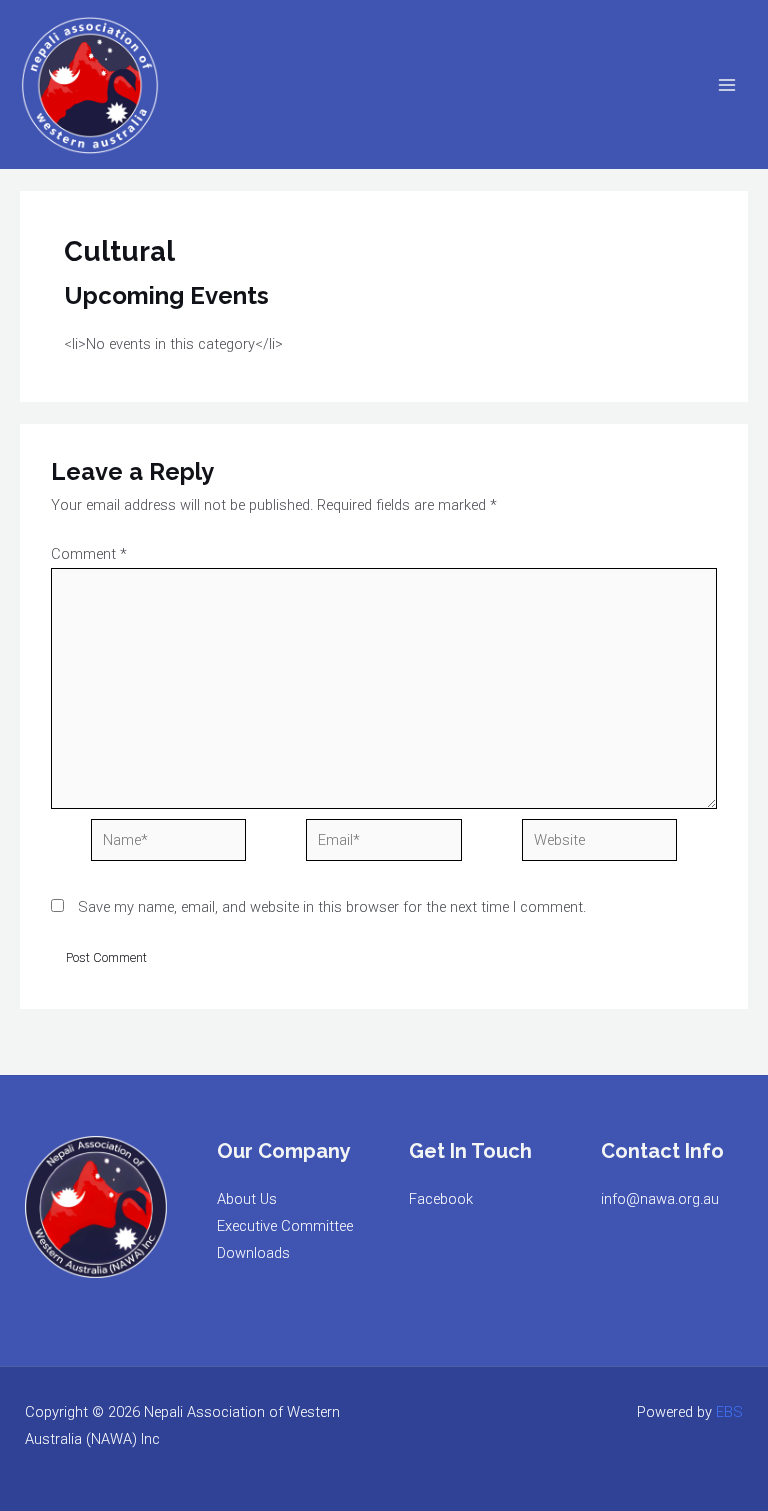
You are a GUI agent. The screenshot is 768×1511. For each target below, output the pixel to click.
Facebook (441, 1199)
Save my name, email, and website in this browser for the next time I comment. (332, 907)
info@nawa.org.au (660, 1199)
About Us (247, 1199)
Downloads (253, 1253)
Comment (89, 554)
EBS (729, 1412)
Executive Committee (285, 1226)
